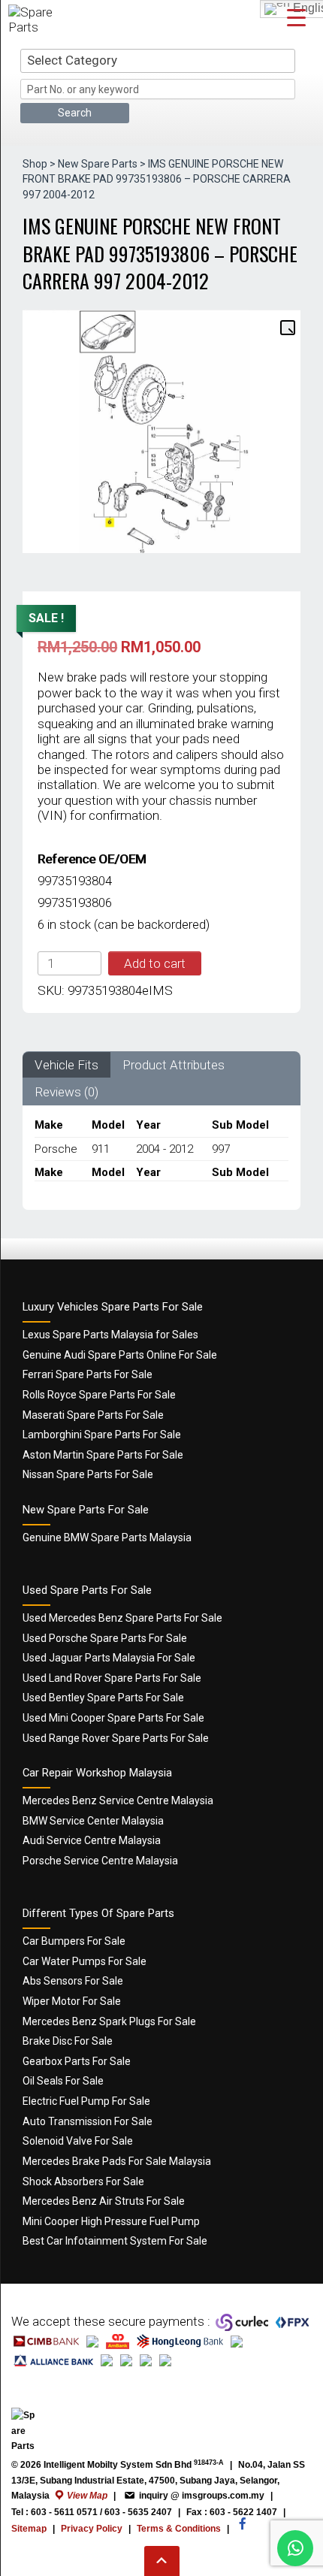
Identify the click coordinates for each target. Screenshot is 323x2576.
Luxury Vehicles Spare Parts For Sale (113, 1307)
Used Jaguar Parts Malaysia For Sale (109, 1658)
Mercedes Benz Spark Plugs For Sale (109, 2021)
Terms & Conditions (179, 2529)
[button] (287, 327)
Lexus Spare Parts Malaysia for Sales (110, 1335)
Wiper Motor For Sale (72, 2001)
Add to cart (155, 963)
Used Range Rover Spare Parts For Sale (116, 1738)
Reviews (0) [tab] (66, 1092)
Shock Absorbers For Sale (83, 2181)
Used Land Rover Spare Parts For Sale (112, 1678)
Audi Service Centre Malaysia (92, 1840)
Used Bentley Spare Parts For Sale (103, 1698)
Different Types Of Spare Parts (98, 1913)
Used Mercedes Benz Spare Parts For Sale (122, 1618)
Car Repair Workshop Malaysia (97, 1773)
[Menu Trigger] (296, 17)
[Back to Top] (162, 2561)
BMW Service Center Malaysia (93, 1821)
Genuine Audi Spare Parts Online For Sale (120, 1355)
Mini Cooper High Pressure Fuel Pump (111, 2221)
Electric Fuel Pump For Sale (86, 2101)
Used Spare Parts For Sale (87, 1590)
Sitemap (29, 2529)
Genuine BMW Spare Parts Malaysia (107, 1537)
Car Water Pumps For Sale (85, 1961)
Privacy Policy (92, 2529)
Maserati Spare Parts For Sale (93, 1415)
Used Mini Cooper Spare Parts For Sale (113, 1718)
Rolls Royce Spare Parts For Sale (99, 1395)
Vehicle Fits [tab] (66, 1065)
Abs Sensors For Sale (73, 1981)
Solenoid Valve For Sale (78, 2141)
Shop (35, 164)
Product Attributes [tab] (174, 1065)
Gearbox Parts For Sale (77, 2061)
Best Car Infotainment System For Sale (115, 2241)
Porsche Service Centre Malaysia (100, 1861)
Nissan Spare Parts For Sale (88, 1474)
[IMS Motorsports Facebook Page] (243, 2531)
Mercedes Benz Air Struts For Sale (104, 2201)
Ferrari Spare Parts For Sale (88, 1374)
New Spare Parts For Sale (86, 1510)
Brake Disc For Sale (68, 2041)
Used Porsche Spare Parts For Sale (105, 1638)
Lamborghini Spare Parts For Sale (102, 1435)
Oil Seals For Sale (63, 2081)
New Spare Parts (98, 164)
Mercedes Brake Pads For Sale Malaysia (117, 2161)
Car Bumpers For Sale (74, 1941)
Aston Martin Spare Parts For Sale (103, 1455)
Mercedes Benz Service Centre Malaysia (118, 1800)
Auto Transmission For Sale (88, 2121)
